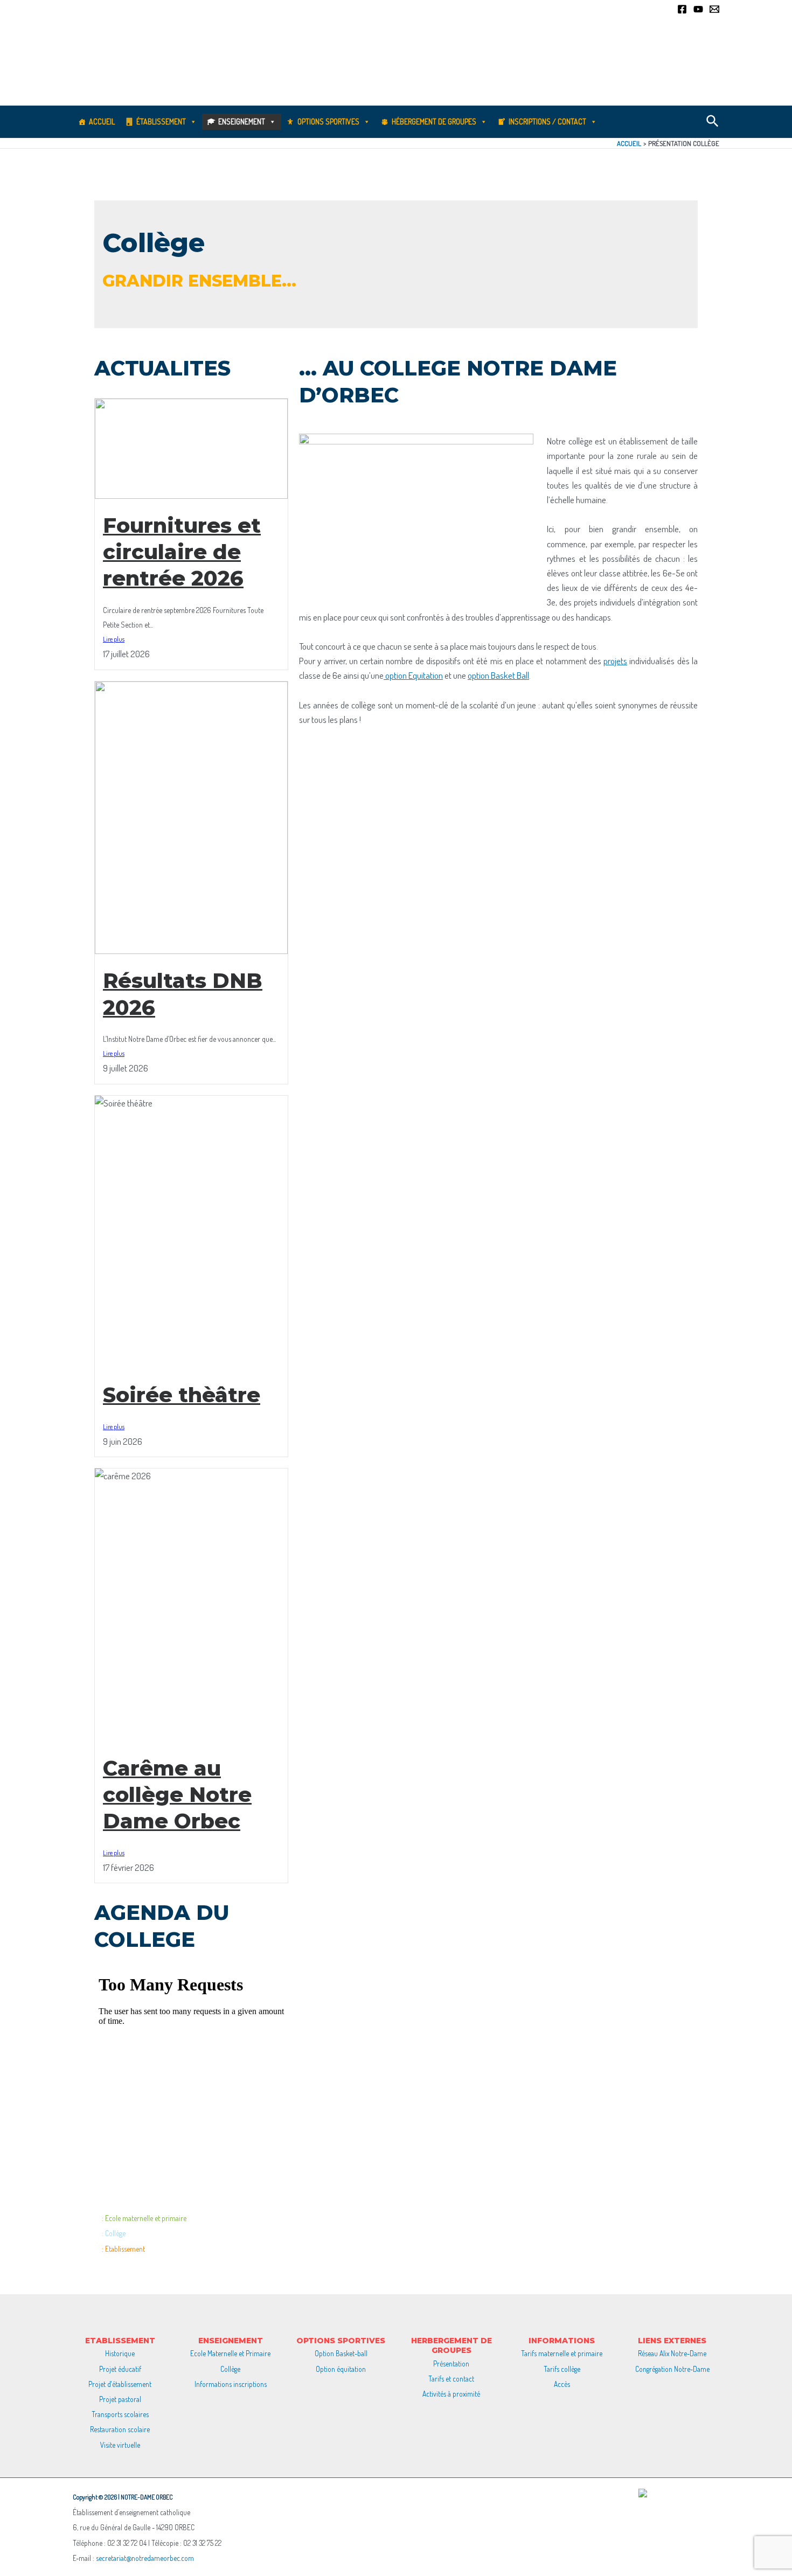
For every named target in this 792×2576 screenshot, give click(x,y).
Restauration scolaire (120, 2429)
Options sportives (328, 121)
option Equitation (413, 675)
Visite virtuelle (120, 2445)
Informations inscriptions (231, 2384)
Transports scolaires (120, 2414)
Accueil (102, 121)
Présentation (451, 2363)
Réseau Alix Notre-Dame (672, 2353)
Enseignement (242, 121)
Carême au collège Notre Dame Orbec (177, 1795)
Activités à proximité (451, 2394)
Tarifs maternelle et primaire (562, 2353)
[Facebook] (682, 9)
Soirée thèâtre (182, 1395)
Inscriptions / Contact (547, 121)
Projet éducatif (120, 2369)
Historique (120, 2353)
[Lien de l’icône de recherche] (713, 122)
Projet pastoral (120, 2399)
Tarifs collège (562, 2369)
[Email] (714, 9)
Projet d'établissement (120, 2384)
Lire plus (114, 639)
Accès (562, 2384)
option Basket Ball (498, 675)
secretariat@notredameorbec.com (145, 2558)
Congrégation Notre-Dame (672, 2369)
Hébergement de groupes (434, 121)
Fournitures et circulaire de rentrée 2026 (182, 552)
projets (615, 661)
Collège (230, 2369)
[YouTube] (698, 9)
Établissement (161, 121)
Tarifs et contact (451, 2379)
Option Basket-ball (341, 2353)
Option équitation (341, 2369)
